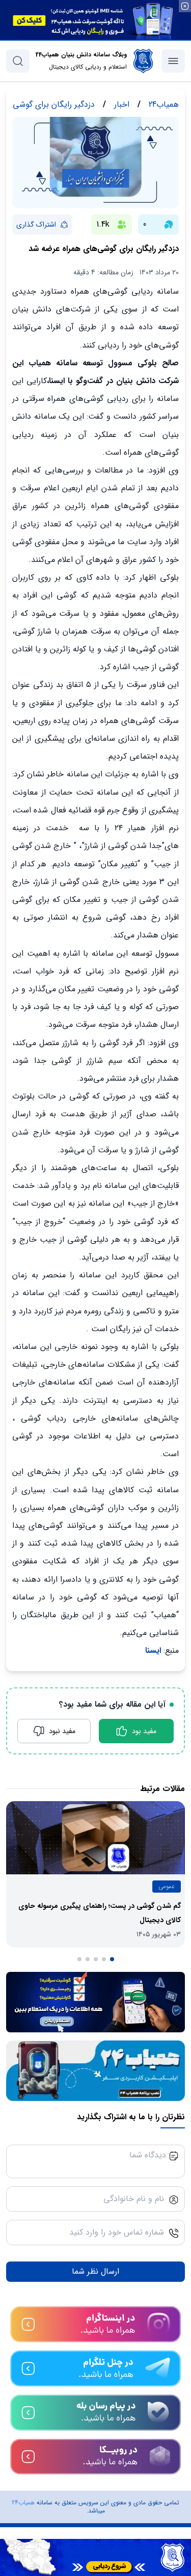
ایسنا (153, 1651)
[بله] (95, 2413)
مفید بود (144, 1731)
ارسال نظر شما (95, 2271)
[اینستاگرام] (95, 2324)
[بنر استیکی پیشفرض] (95, 2557)
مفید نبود (62, 1731)
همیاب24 (23, 2503)
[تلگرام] (95, 2368)
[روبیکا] (95, 2457)
